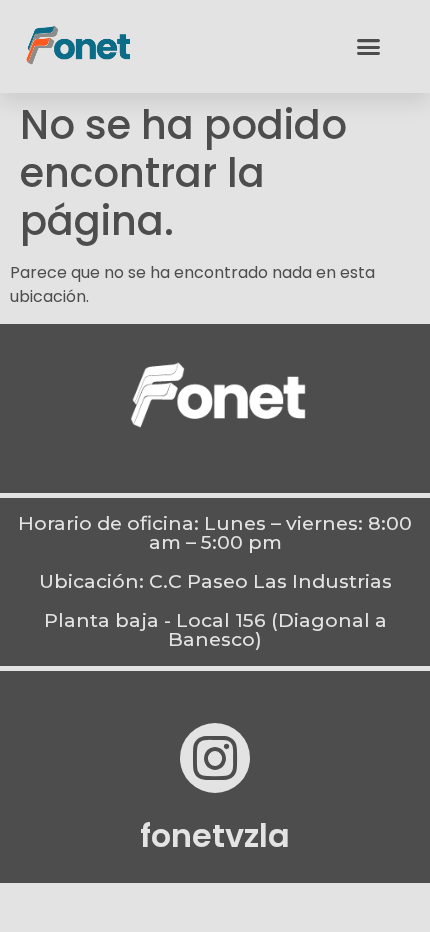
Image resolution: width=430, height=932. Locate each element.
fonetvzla (215, 835)
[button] (369, 47)
